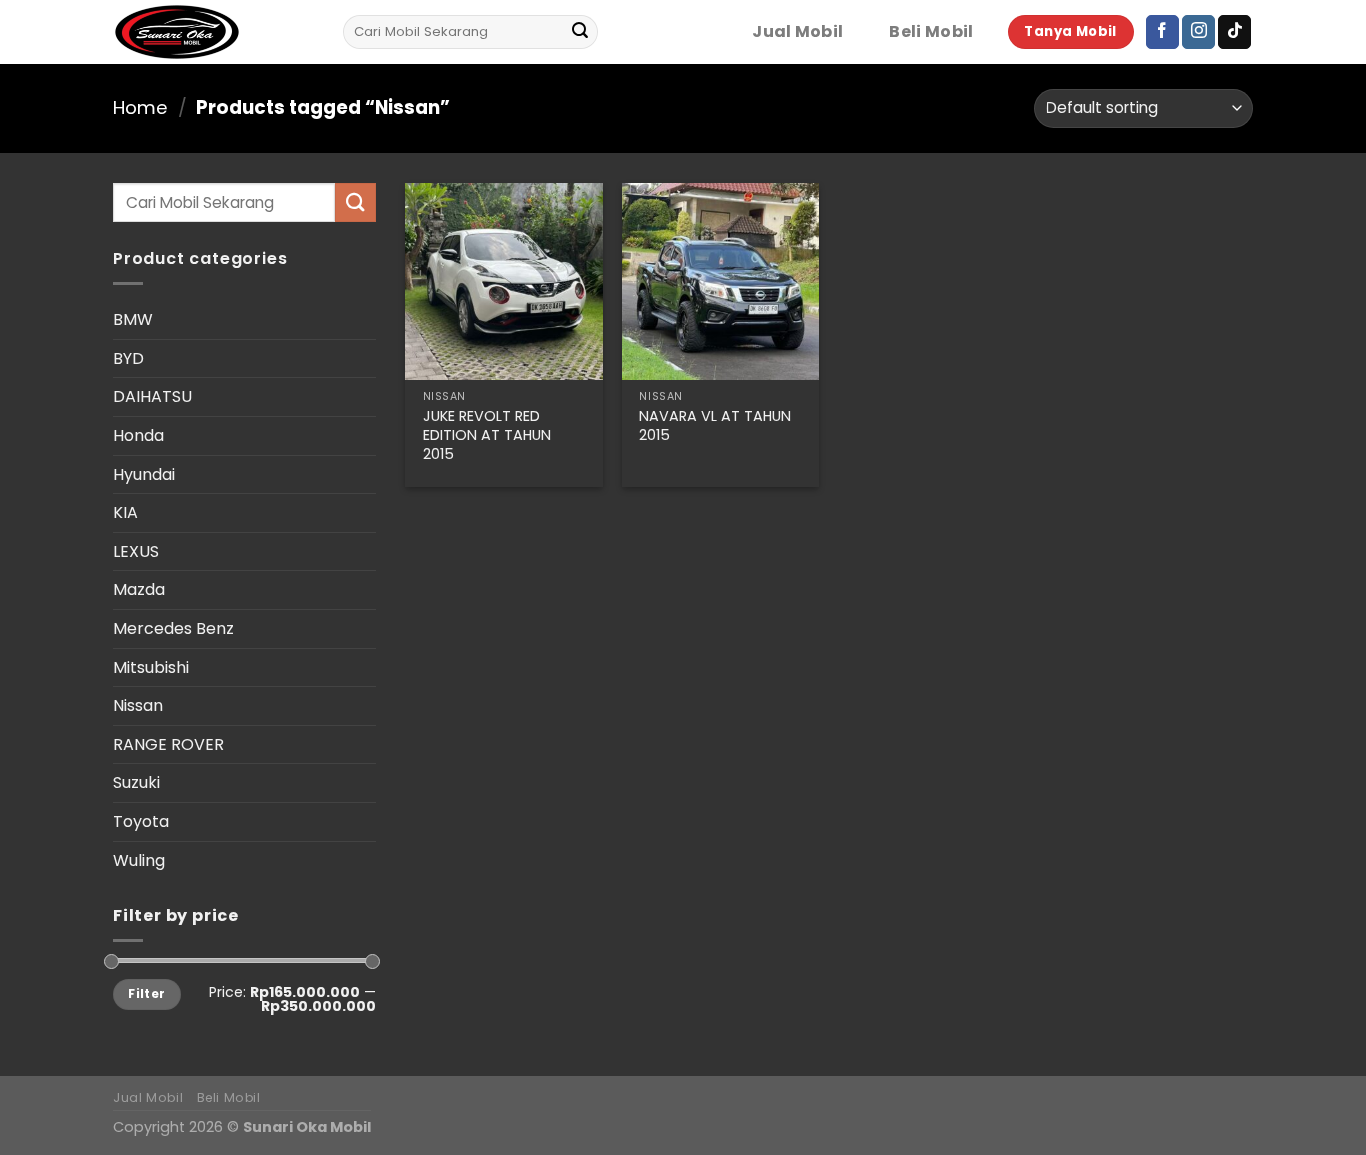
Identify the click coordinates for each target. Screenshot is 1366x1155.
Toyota (141, 821)
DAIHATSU (152, 396)
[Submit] (580, 32)
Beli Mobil (931, 32)
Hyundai (144, 474)
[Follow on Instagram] (1198, 32)
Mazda (139, 589)
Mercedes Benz (173, 628)
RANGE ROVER (168, 744)
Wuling (139, 860)
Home (140, 107)
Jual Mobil (797, 32)
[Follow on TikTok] (1234, 32)
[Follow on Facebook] (1162, 32)
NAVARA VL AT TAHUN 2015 (715, 425)
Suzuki (136, 782)
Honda (138, 435)
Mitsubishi (151, 667)
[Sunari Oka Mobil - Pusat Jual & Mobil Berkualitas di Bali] (213, 32)
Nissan (138, 705)
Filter (146, 994)
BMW (133, 319)
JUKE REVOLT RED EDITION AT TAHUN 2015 (487, 435)
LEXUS (136, 551)
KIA (125, 512)
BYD (128, 358)
